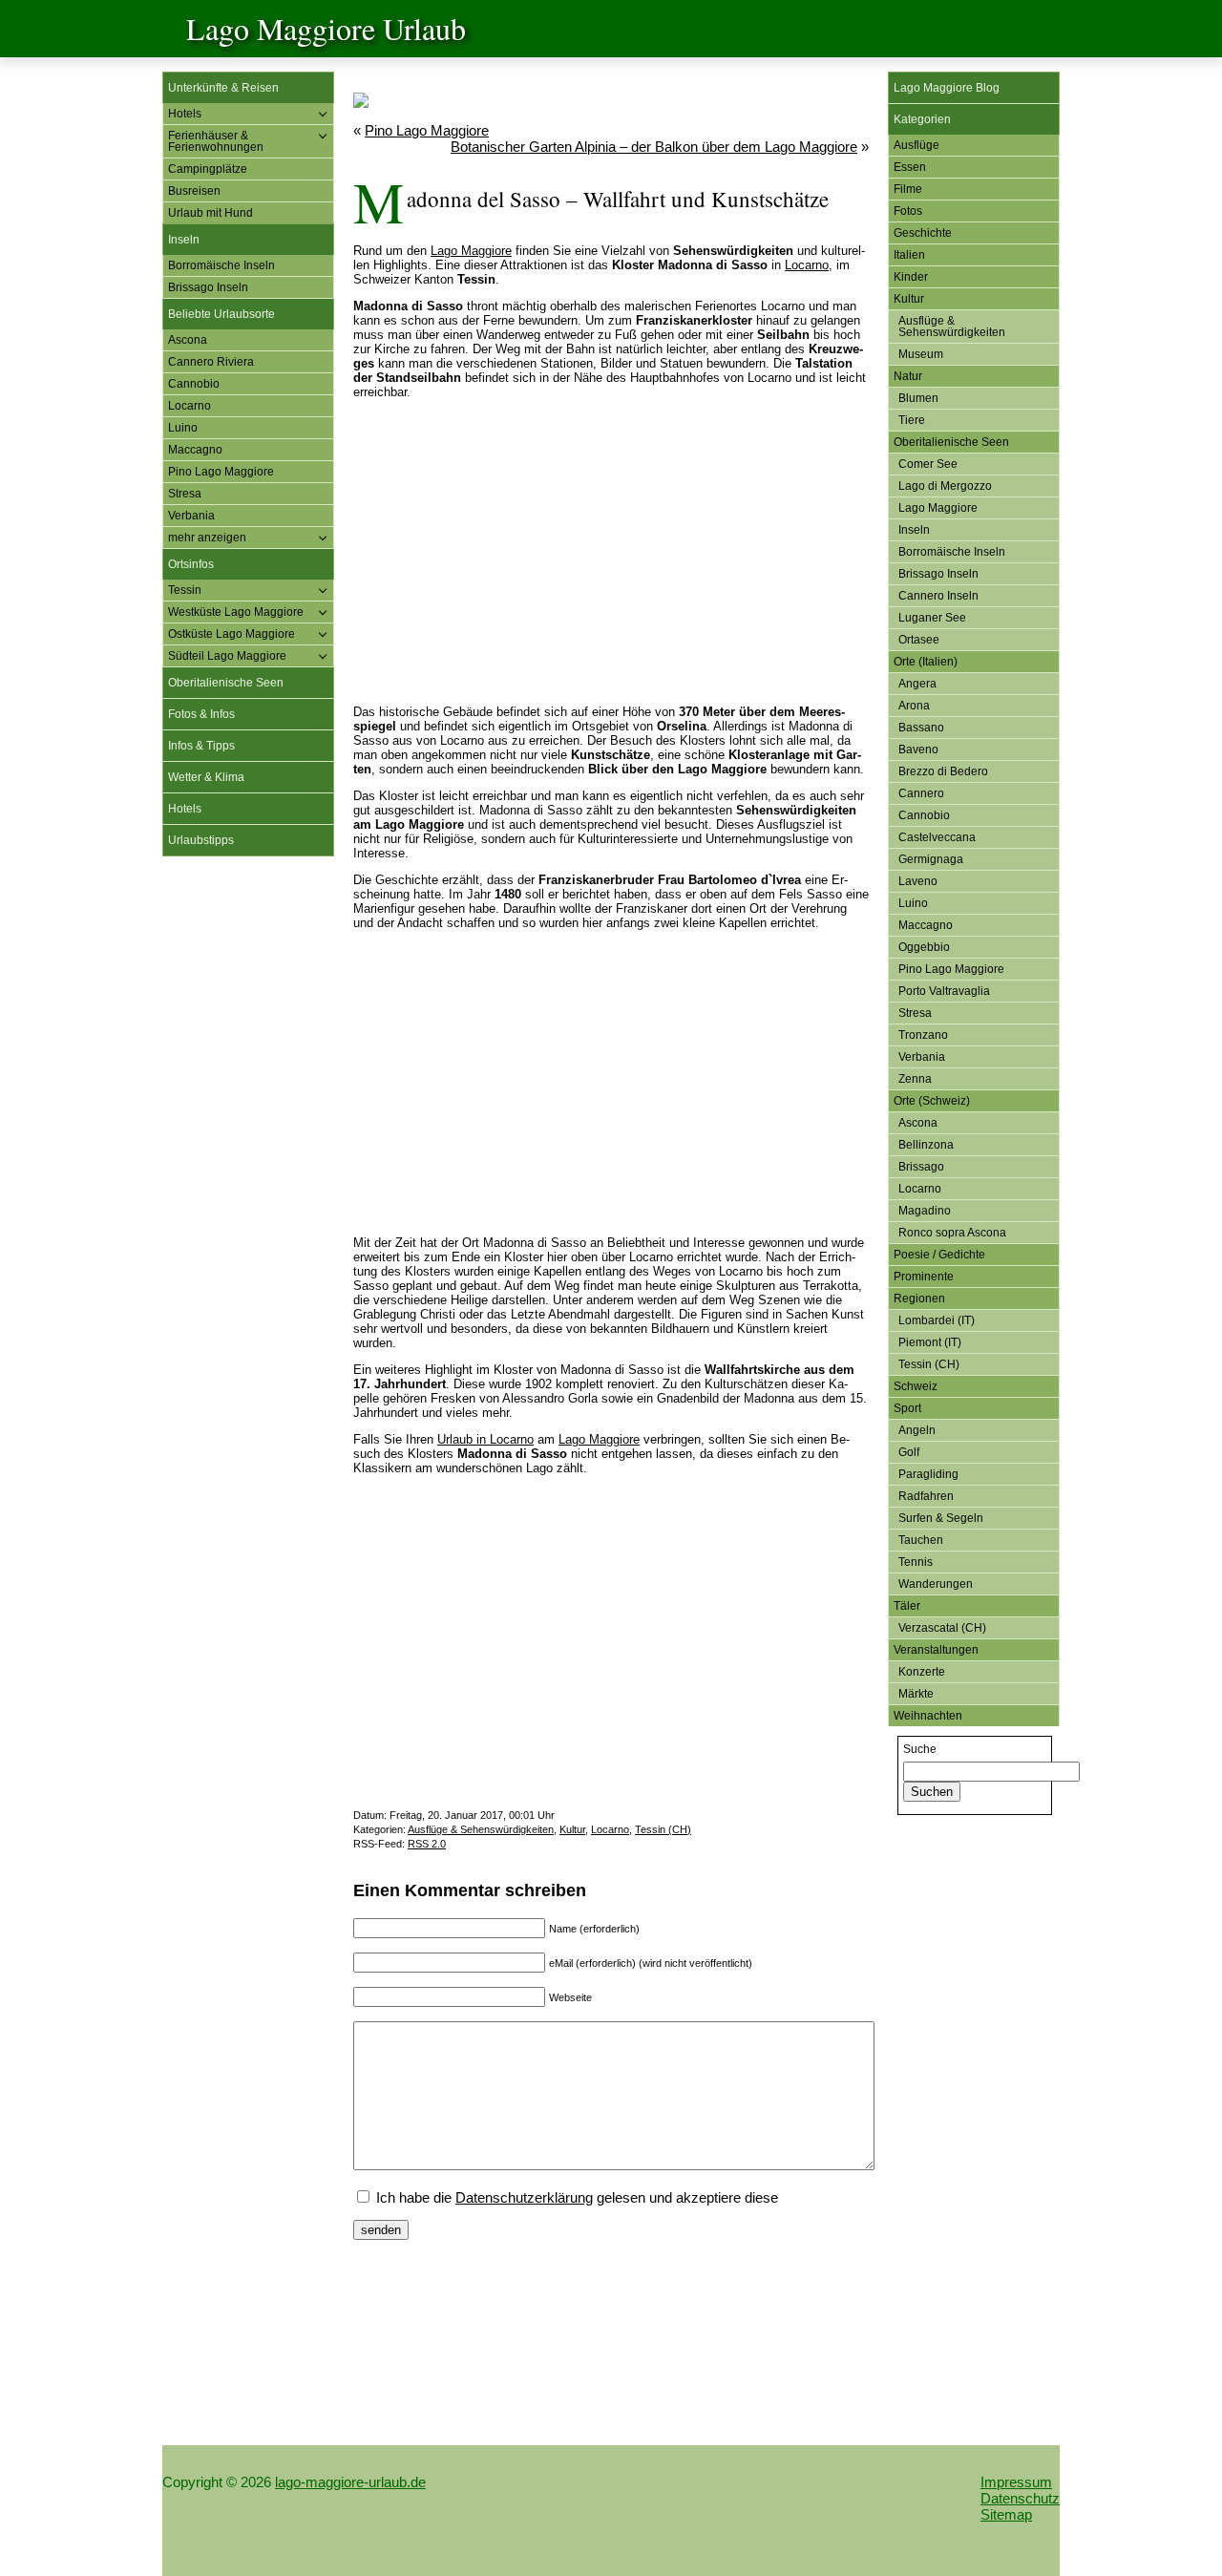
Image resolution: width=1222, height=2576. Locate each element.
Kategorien (922, 119)
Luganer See (932, 618)
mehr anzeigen (207, 538)
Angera (917, 684)
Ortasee (919, 640)
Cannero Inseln (938, 596)
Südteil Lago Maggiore (227, 656)
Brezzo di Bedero (943, 771)
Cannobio (194, 384)
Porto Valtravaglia (944, 991)
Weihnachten (928, 1716)
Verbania (191, 516)
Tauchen (921, 1540)
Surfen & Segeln (941, 1518)
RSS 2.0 (427, 1844)
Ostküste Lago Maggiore (232, 634)
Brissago (921, 1167)
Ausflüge (916, 145)
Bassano (921, 728)
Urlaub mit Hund (211, 213)
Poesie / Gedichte (939, 1255)
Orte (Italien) (926, 662)
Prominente (924, 1277)
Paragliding (928, 1474)
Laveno (918, 881)
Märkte (916, 1694)
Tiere (912, 420)
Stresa (185, 494)
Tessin (185, 590)
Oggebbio (924, 947)
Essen (910, 167)
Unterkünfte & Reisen (223, 88)
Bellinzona (926, 1145)
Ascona (188, 340)
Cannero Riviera (211, 362)
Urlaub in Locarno (485, 1439)
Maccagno (195, 450)
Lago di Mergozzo (945, 486)
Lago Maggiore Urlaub (326, 28)
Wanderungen (936, 1584)
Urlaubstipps (201, 840)
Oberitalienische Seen (226, 683)
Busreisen (194, 191)
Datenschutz (1020, 2498)
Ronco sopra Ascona (952, 1233)
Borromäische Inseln (221, 265)
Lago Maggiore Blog (947, 88)
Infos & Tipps (201, 746)
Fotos (908, 211)
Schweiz (916, 1386)
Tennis (916, 1562)
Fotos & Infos (201, 714)
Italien (909, 255)
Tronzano (923, 1035)
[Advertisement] (248, 1162)
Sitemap (1006, 2514)
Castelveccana (937, 837)
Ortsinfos (191, 564)
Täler (907, 1606)
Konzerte (922, 1672)
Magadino (925, 1211)
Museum (921, 354)
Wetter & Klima (206, 777)
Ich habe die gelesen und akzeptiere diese (575, 2197)
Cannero (921, 793)
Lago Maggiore (471, 251)
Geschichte (923, 233)
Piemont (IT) (930, 1342)
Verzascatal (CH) (942, 1628)
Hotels (185, 114)
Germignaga (931, 859)
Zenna (915, 1079)
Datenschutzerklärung (524, 2197)
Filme (908, 189)
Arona (914, 706)
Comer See (928, 464)
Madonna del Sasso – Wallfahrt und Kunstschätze (618, 199)
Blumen (918, 398)
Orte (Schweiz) (932, 1101)
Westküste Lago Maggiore (236, 612)
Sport (907, 1408)
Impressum (1016, 2482)
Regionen (919, 1299)
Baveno (918, 750)
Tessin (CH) (663, 1829)
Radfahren (926, 1496)
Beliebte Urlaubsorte (221, 314)
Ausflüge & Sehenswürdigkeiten (481, 1829)
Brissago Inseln (208, 287)
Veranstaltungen (936, 1650)
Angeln (917, 1430)
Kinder (911, 277)
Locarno (190, 406)
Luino (183, 428)
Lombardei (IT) (937, 1320)
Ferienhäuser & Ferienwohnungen (216, 141)
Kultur (572, 1829)
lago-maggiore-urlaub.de (350, 2482)
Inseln (184, 240)
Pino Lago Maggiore (221, 472)
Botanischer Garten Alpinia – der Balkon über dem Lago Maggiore (654, 147)
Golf (909, 1452)
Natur (908, 376)
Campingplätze (208, 169)
